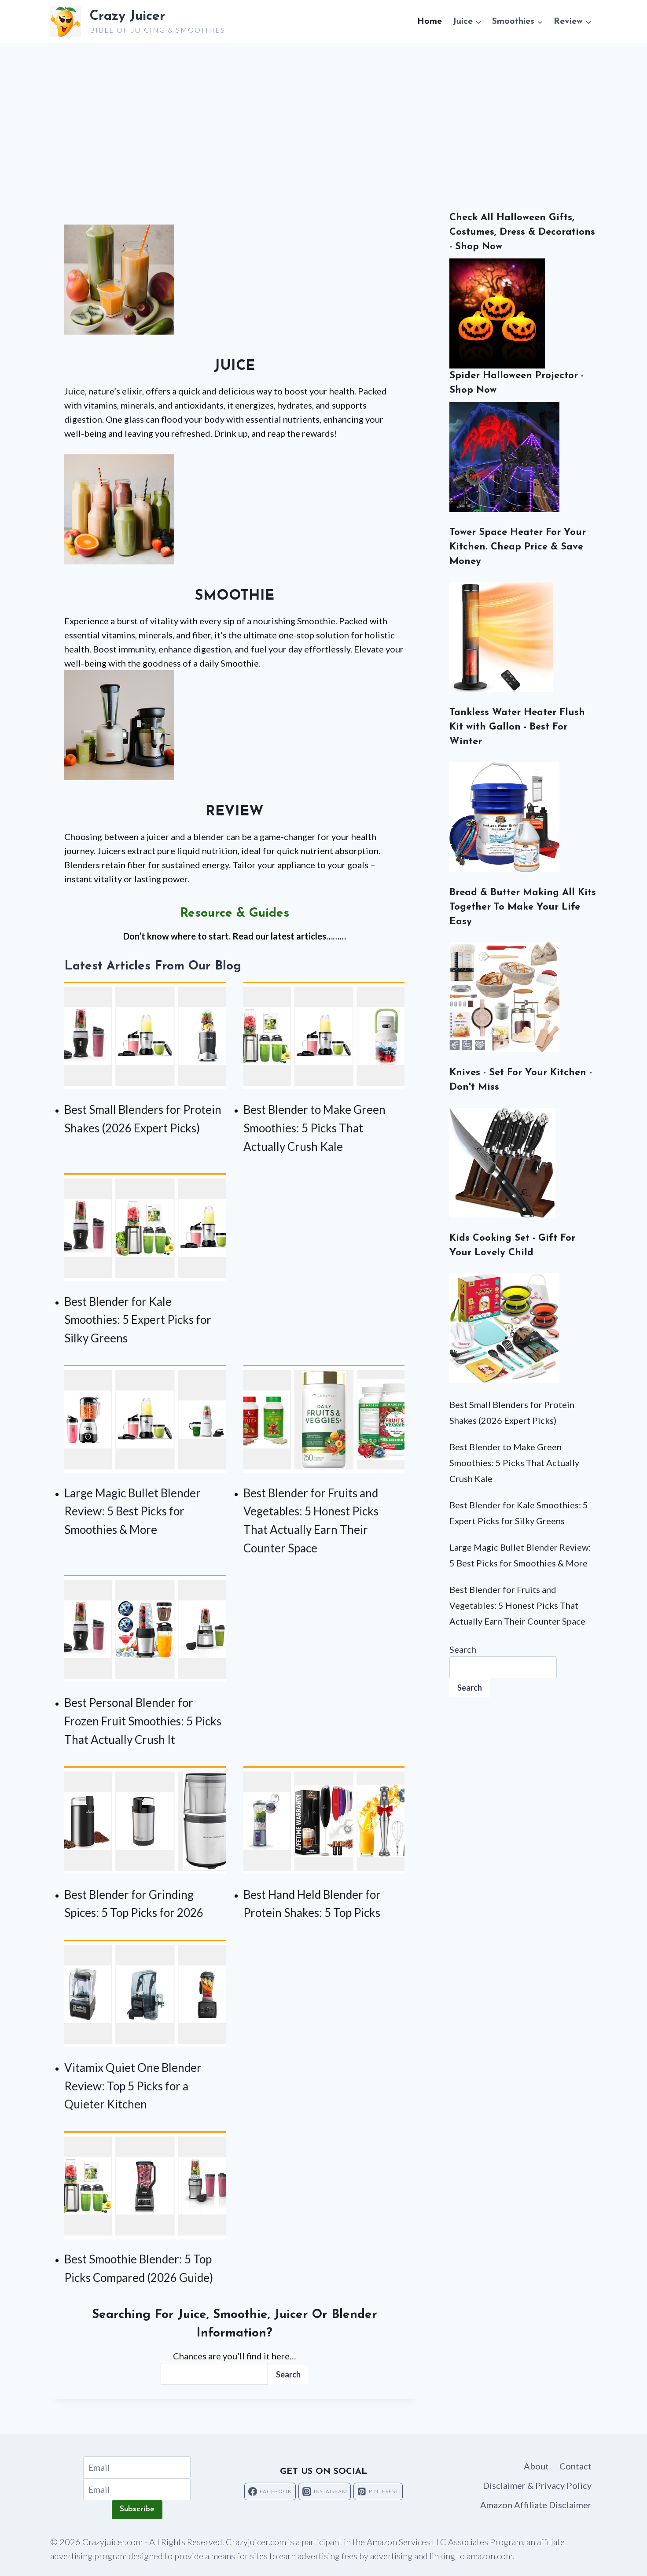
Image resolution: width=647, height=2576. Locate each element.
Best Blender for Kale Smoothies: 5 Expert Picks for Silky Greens (138, 1320)
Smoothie (235, 596)
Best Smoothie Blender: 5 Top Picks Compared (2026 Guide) (139, 2268)
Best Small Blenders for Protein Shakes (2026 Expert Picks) (143, 1119)
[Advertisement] (323, 109)
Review (235, 812)
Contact (575, 2466)
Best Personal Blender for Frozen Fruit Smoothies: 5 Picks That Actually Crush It (143, 1721)
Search (288, 2374)
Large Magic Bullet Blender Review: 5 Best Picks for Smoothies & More (132, 1511)
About (536, 2466)
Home (430, 22)
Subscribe (137, 2510)
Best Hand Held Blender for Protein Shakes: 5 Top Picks (312, 1904)
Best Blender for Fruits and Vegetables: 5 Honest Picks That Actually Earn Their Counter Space (311, 1520)
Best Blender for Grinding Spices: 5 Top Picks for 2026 (134, 1904)
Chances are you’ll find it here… (235, 2356)
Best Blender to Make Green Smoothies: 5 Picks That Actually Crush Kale (314, 1128)
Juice (234, 366)
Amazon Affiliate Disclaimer (536, 2505)
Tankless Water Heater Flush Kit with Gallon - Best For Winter (517, 727)
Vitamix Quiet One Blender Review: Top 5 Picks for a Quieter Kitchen (133, 2086)
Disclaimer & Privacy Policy (537, 2485)
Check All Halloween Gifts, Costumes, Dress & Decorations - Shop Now (522, 232)
